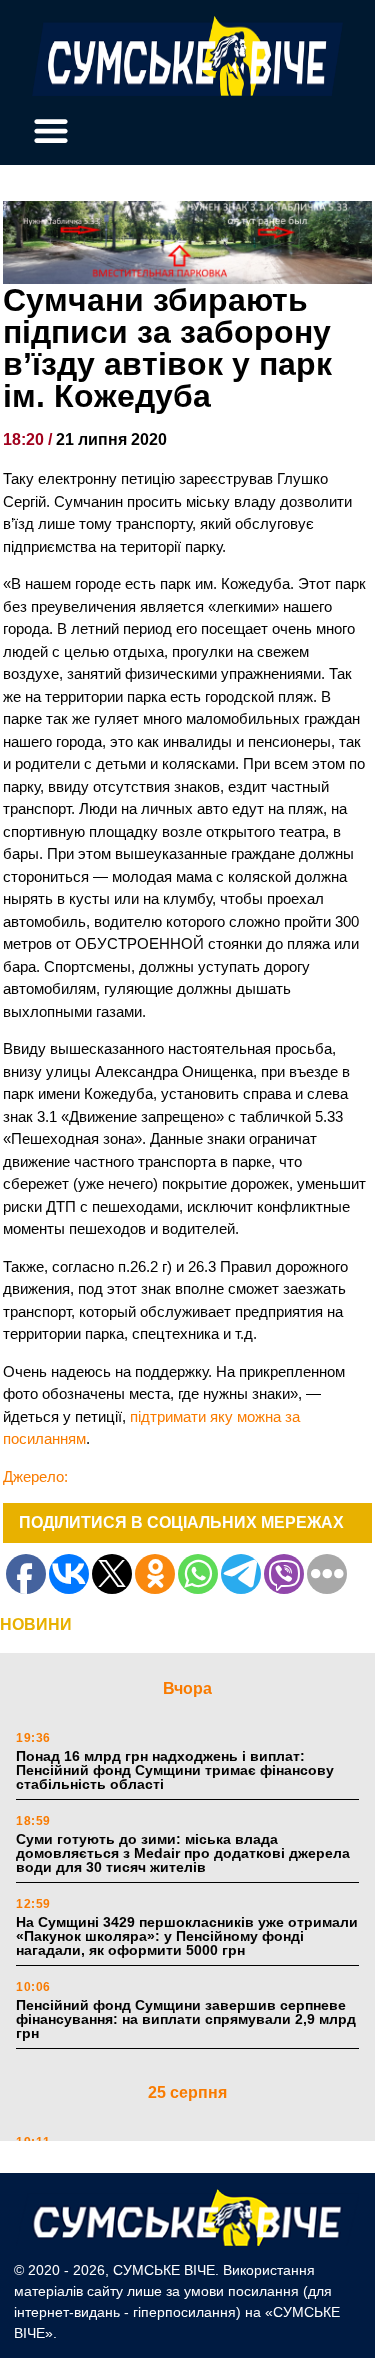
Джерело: (35, 1476)
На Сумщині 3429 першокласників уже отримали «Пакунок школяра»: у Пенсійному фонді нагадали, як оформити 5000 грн (187, 1936)
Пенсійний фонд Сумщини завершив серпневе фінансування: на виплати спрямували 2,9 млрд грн (186, 2019)
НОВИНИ (36, 1624)
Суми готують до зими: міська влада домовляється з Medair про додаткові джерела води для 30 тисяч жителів (183, 1853)
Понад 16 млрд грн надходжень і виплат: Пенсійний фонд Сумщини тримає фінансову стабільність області (175, 1770)
